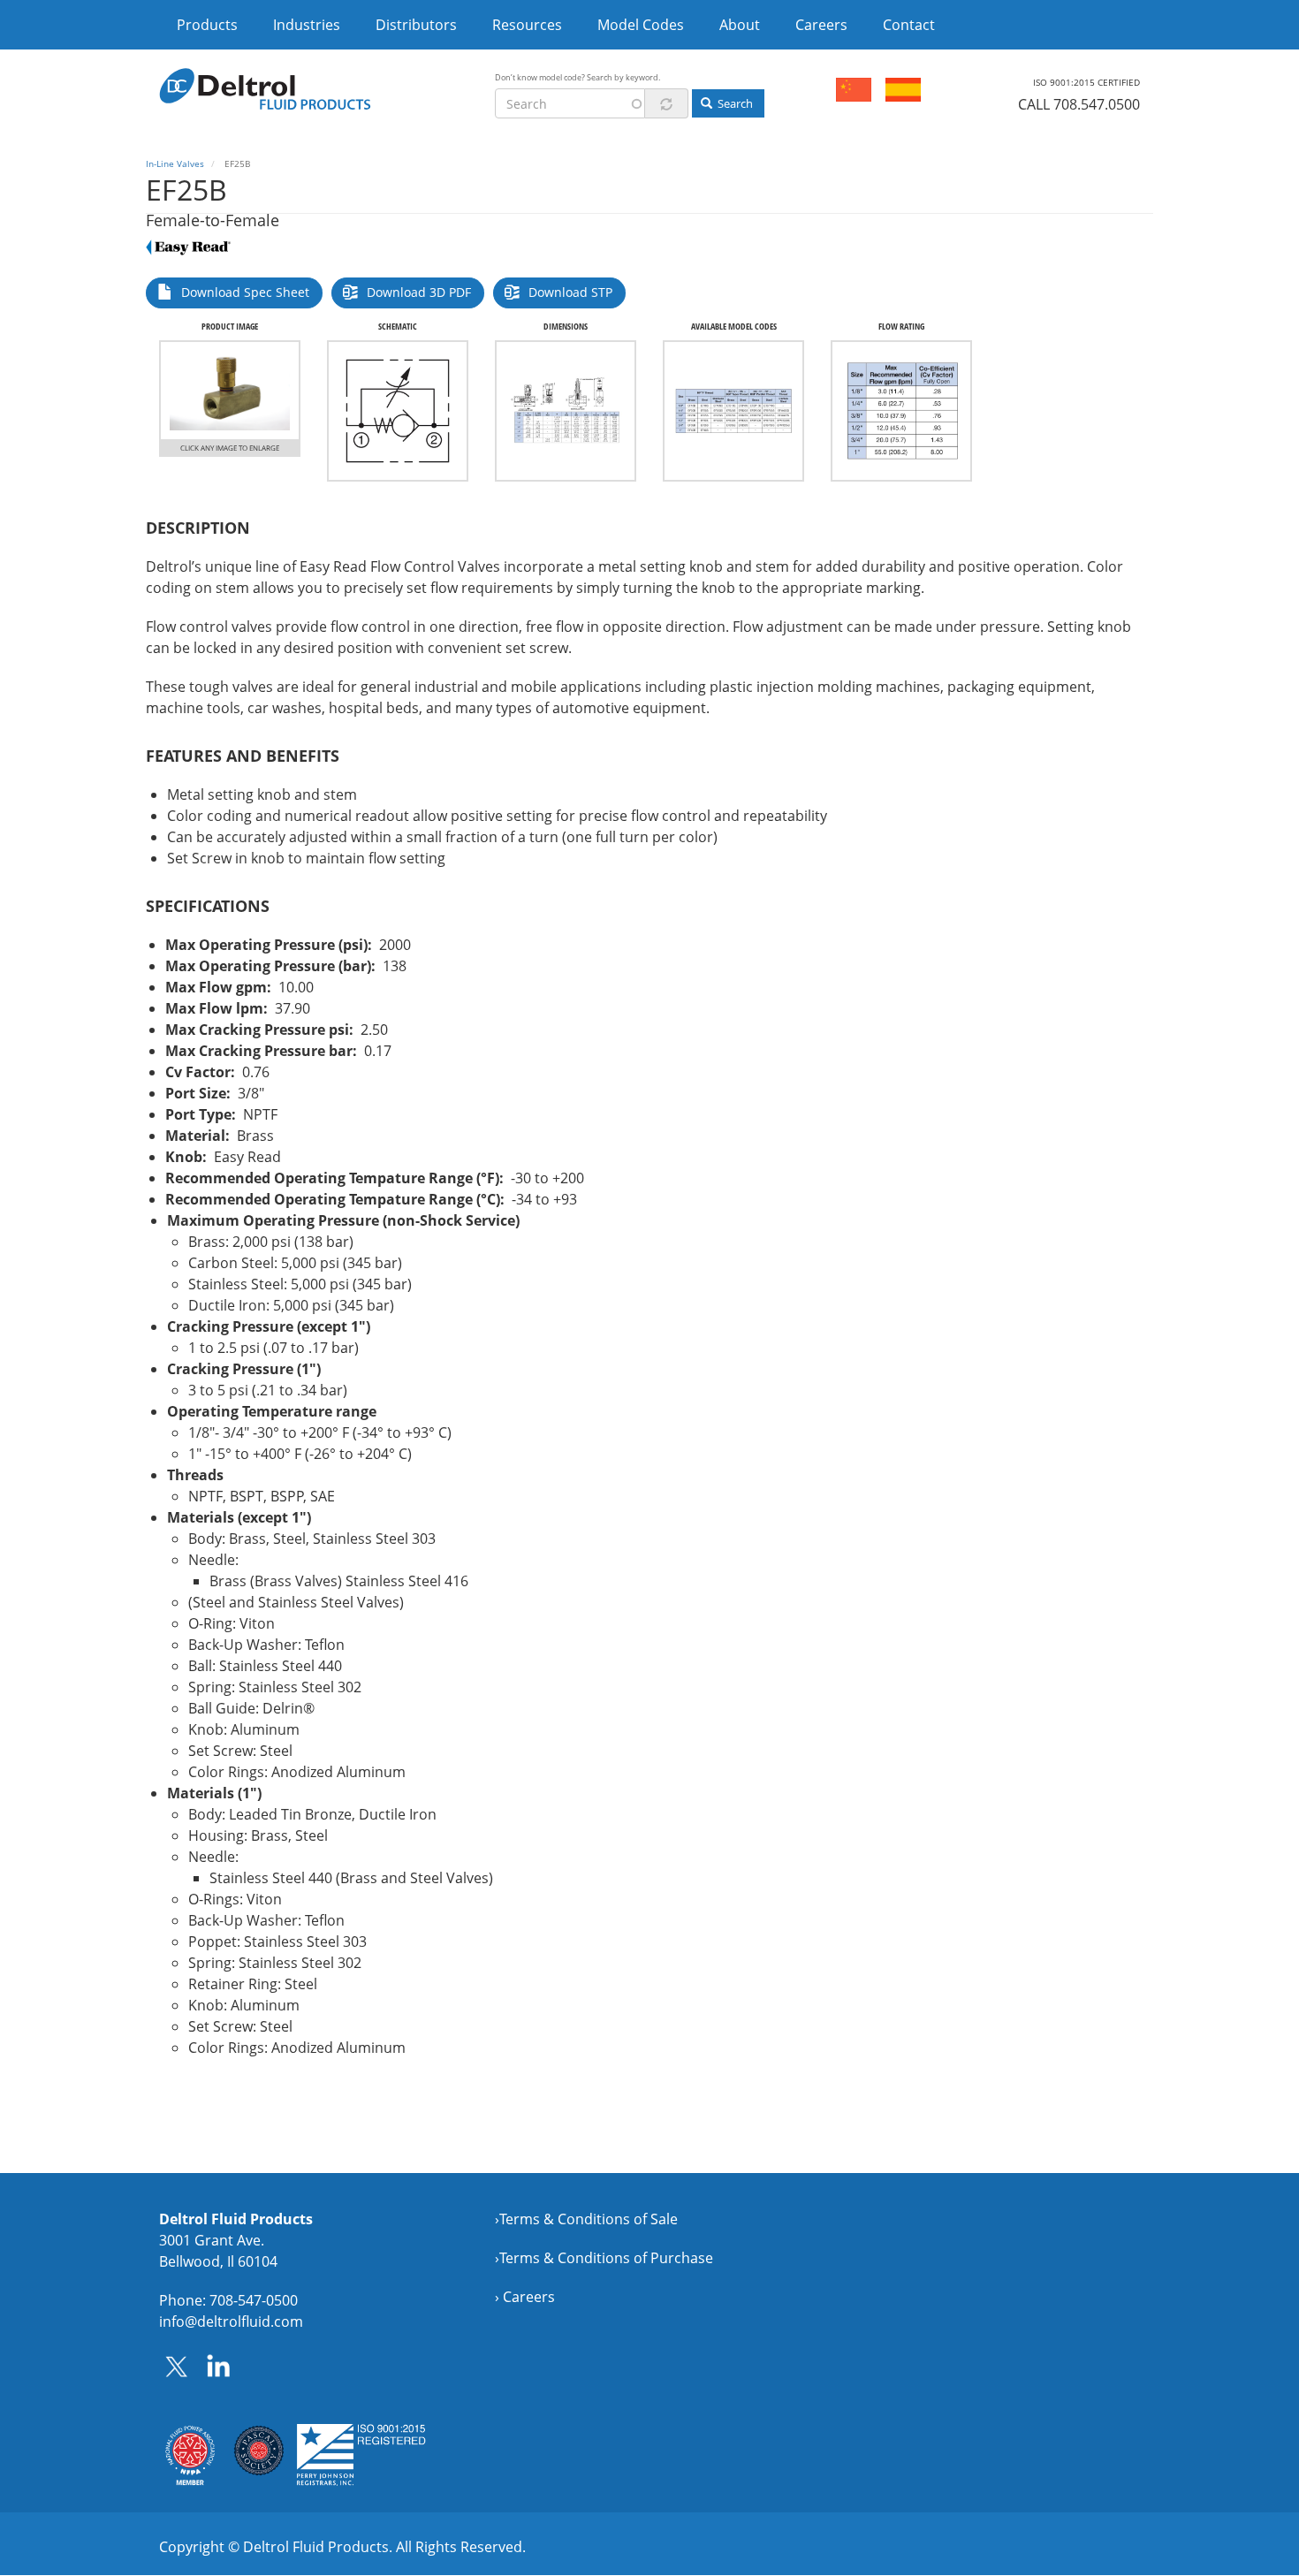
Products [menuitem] (207, 25)
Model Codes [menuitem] (641, 25)
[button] (230, 391)
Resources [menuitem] (527, 25)
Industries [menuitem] (307, 25)
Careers (529, 2297)
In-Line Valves (175, 163)
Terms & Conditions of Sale (589, 2219)
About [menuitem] (740, 25)
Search (734, 103)
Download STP (570, 292)
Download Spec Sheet (245, 292)
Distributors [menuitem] (416, 25)
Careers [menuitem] (821, 25)
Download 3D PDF (419, 292)
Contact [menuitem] (909, 25)
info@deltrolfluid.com (231, 2321)
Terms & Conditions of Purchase (606, 2258)
